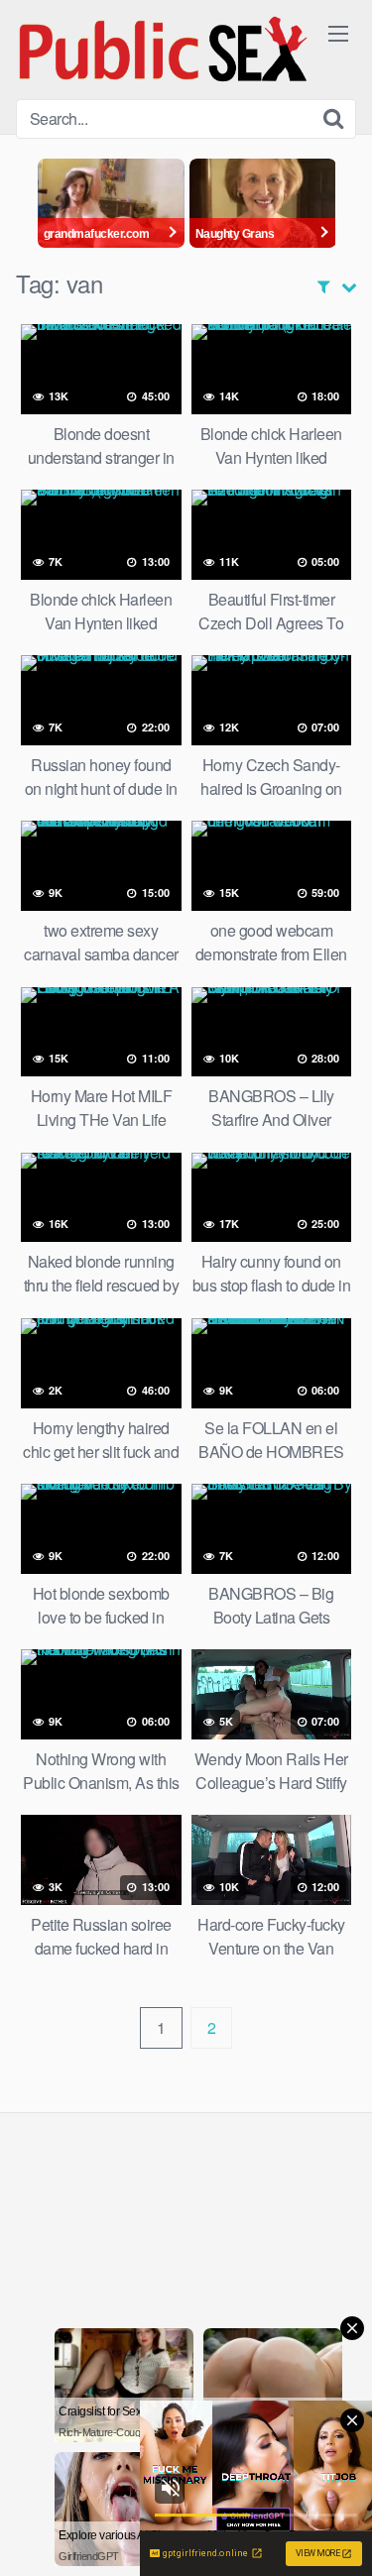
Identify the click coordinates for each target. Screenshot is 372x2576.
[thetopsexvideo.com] (165, 50)
